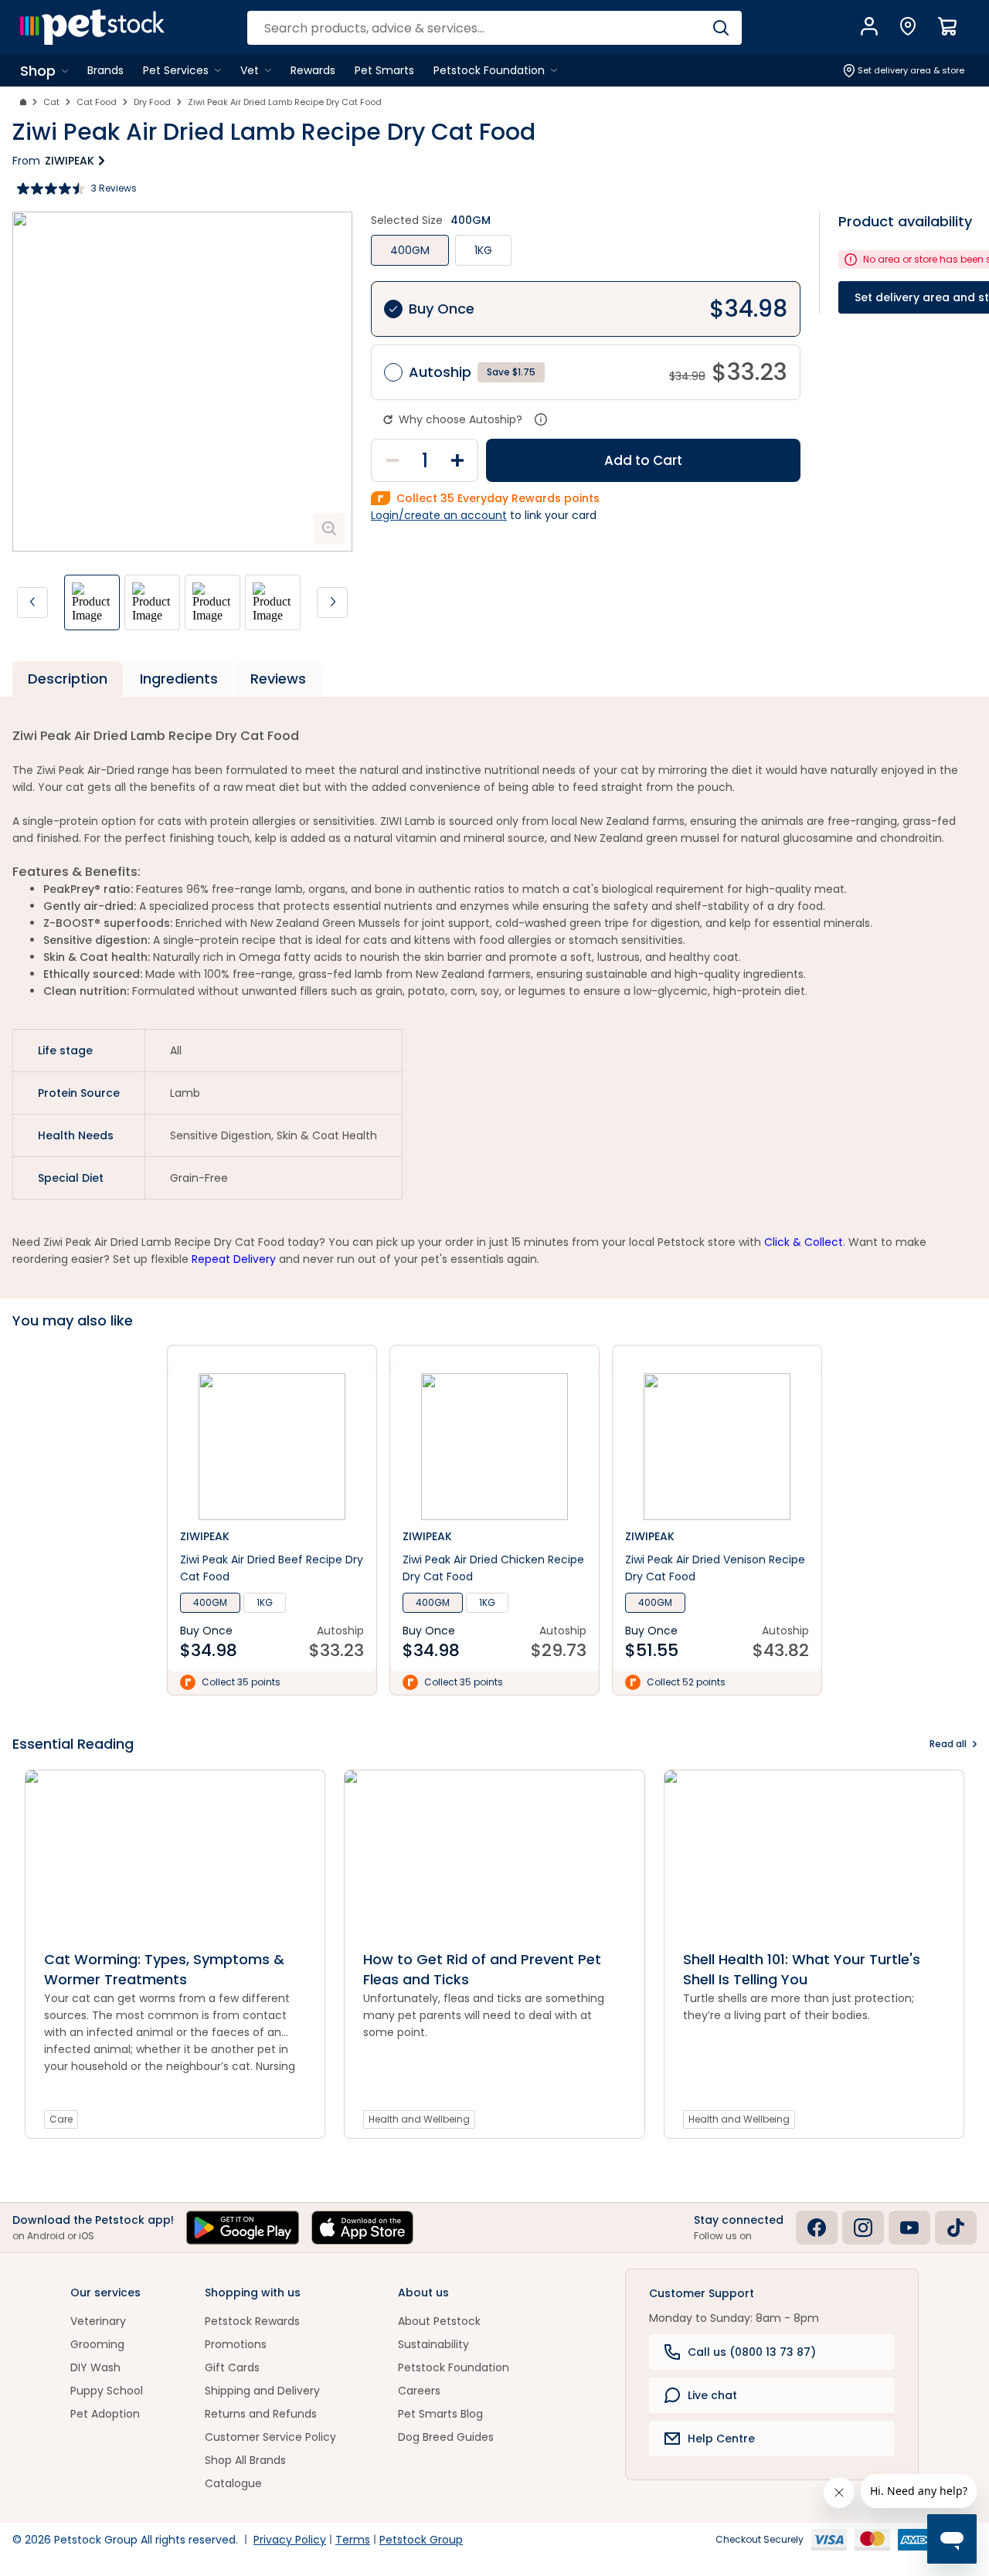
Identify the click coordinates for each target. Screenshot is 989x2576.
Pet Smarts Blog (440, 2414)
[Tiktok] (956, 2228)
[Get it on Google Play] (243, 2228)
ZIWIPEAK (70, 161)
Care (61, 2119)
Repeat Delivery (234, 1259)
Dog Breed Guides (446, 2437)
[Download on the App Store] (362, 2228)
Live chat (712, 2395)
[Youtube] (909, 2228)
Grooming (97, 2344)
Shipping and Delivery (262, 2391)
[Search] (721, 28)
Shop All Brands (245, 2460)
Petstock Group (421, 2540)
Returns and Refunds (261, 2414)
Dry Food (152, 102)
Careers (419, 2391)
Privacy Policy (290, 2540)
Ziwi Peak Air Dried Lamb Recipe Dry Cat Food (285, 102)
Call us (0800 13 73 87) (752, 2352)
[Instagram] (863, 2228)
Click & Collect (804, 1242)
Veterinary (98, 2321)
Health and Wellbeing (419, 2119)
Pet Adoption (105, 2414)
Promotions (236, 2344)
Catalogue (233, 2483)
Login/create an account (439, 515)
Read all (948, 1744)
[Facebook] (817, 2228)
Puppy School (107, 2391)
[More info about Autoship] (541, 419)
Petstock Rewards (252, 2321)
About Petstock (439, 2321)
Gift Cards (232, 2367)
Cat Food (97, 102)
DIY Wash (95, 2367)
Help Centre (721, 2439)
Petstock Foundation (454, 2367)
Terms (353, 2540)
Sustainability (433, 2344)
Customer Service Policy (270, 2437)
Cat (51, 102)
